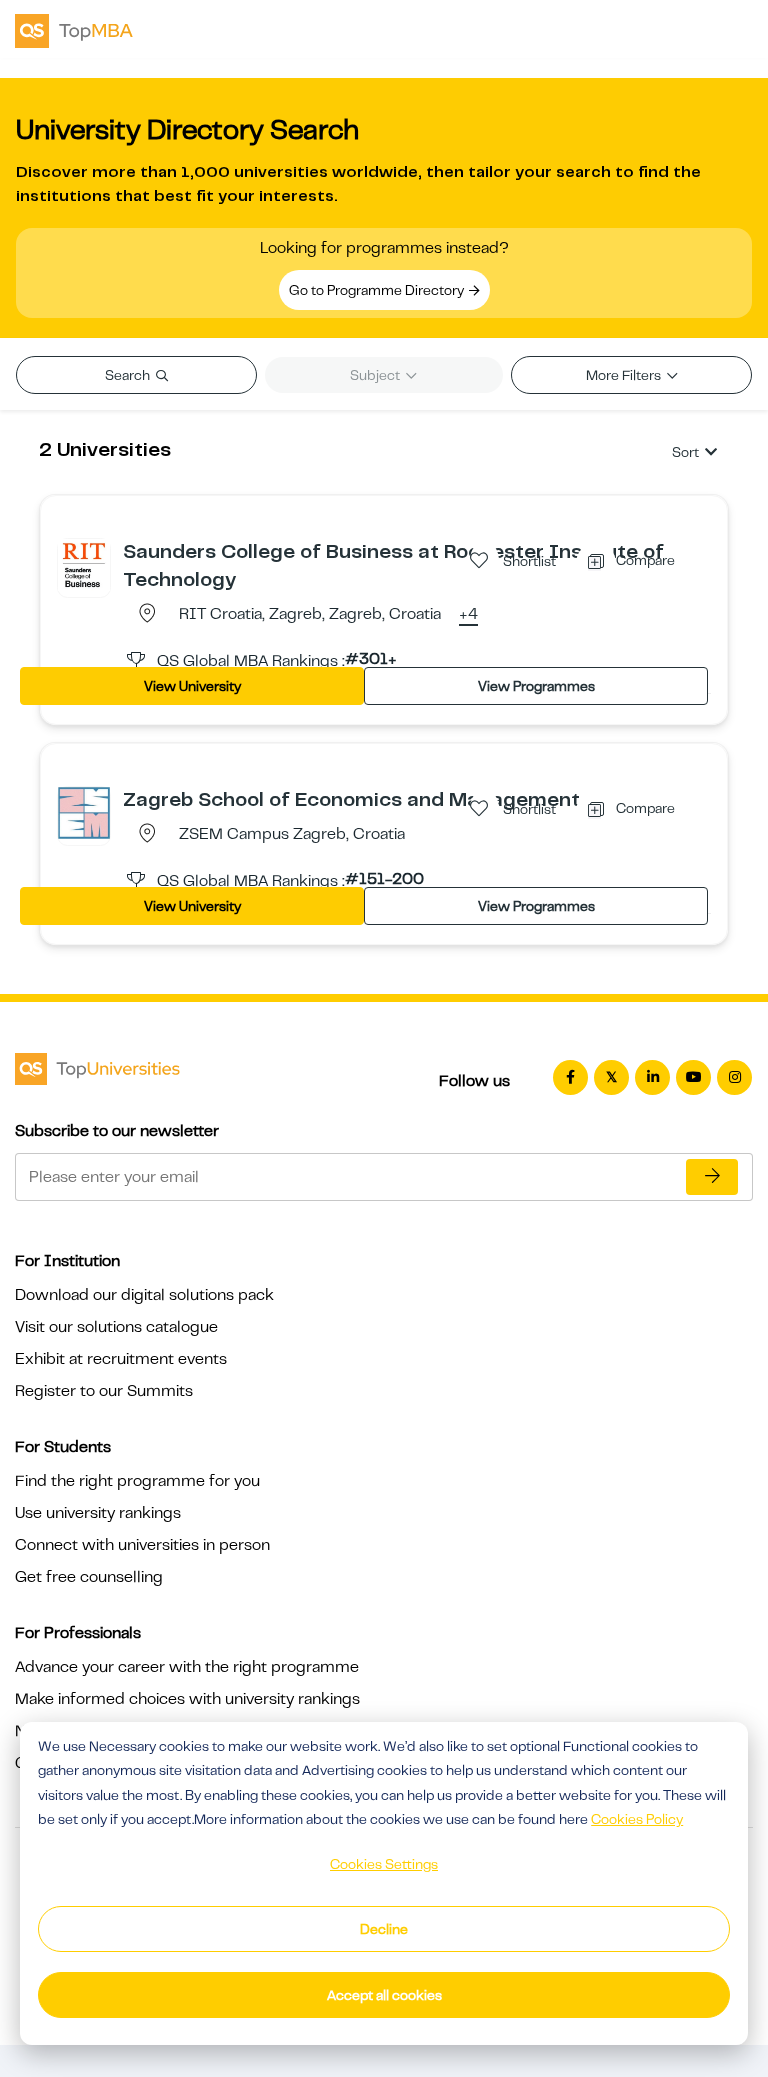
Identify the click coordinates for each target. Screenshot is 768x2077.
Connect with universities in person (142, 1545)
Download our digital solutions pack (144, 1295)
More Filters (625, 375)
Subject (376, 375)
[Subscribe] (712, 1177)
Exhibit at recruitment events (121, 1359)
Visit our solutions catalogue (116, 1327)
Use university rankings (98, 1513)
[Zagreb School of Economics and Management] (84, 812)
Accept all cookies (384, 1995)
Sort (685, 452)
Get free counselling (89, 1577)
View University (192, 686)
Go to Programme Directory (378, 290)
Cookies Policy (637, 1819)
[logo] (74, 29)
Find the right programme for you (137, 1481)
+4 (468, 615)
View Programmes (536, 686)
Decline (384, 1929)
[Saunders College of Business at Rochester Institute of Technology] (84, 564)
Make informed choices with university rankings (187, 1699)
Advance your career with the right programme (187, 1667)
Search (129, 375)
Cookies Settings (384, 1864)
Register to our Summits (104, 1391)
